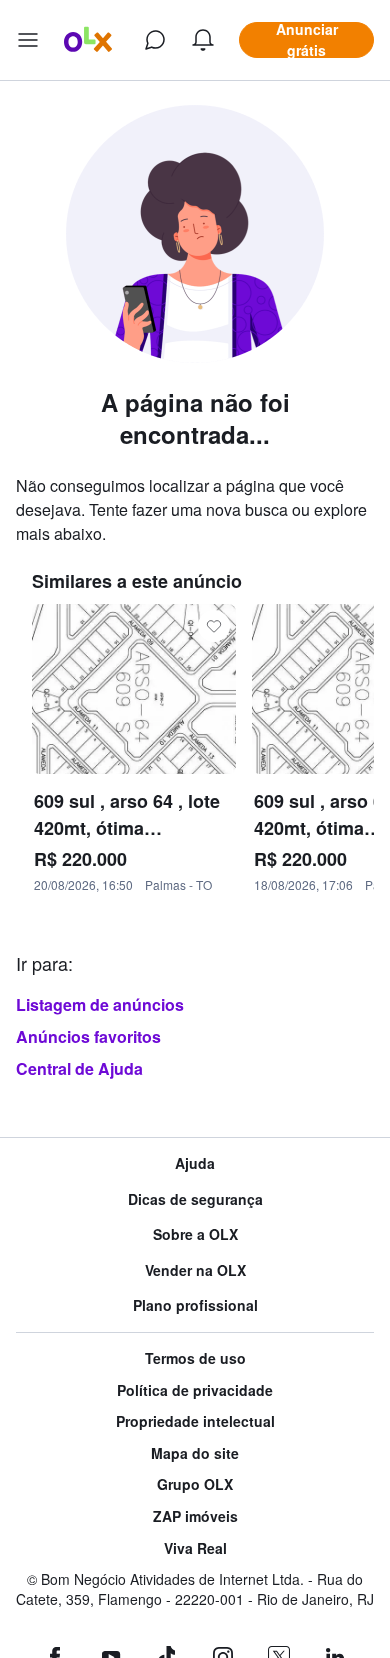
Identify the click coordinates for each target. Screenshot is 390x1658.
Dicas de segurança (195, 1199)
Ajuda (195, 1163)
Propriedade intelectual (195, 1421)
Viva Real (195, 1548)
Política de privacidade (195, 1390)
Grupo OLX (195, 1484)
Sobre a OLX (195, 1234)
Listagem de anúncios (100, 1004)
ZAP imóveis (195, 1516)
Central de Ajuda (79, 1068)
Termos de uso (195, 1358)
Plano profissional (195, 1305)
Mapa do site (195, 1453)
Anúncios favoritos (88, 1036)
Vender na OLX (195, 1270)
